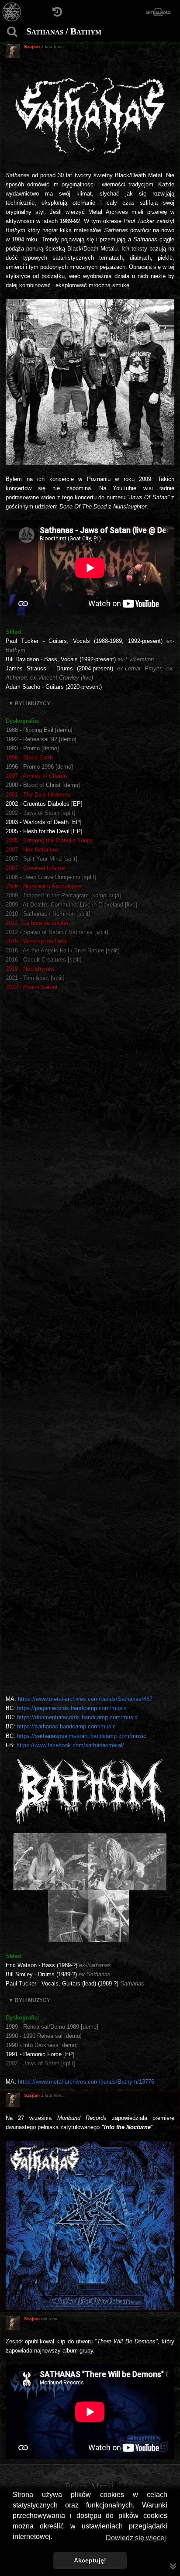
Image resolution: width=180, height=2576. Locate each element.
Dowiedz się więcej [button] (136, 2538)
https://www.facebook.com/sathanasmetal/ (70, 1745)
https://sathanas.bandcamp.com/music (66, 1726)
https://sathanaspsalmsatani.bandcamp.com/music (82, 1736)
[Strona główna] (12, 12)
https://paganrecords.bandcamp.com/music (72, 1708)
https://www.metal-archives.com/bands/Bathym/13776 (86, 2082)
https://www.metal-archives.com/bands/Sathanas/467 (85, 1699)
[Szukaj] (12, 32)
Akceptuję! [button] (90, 2560)
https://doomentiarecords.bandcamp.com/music (77, 1717)
